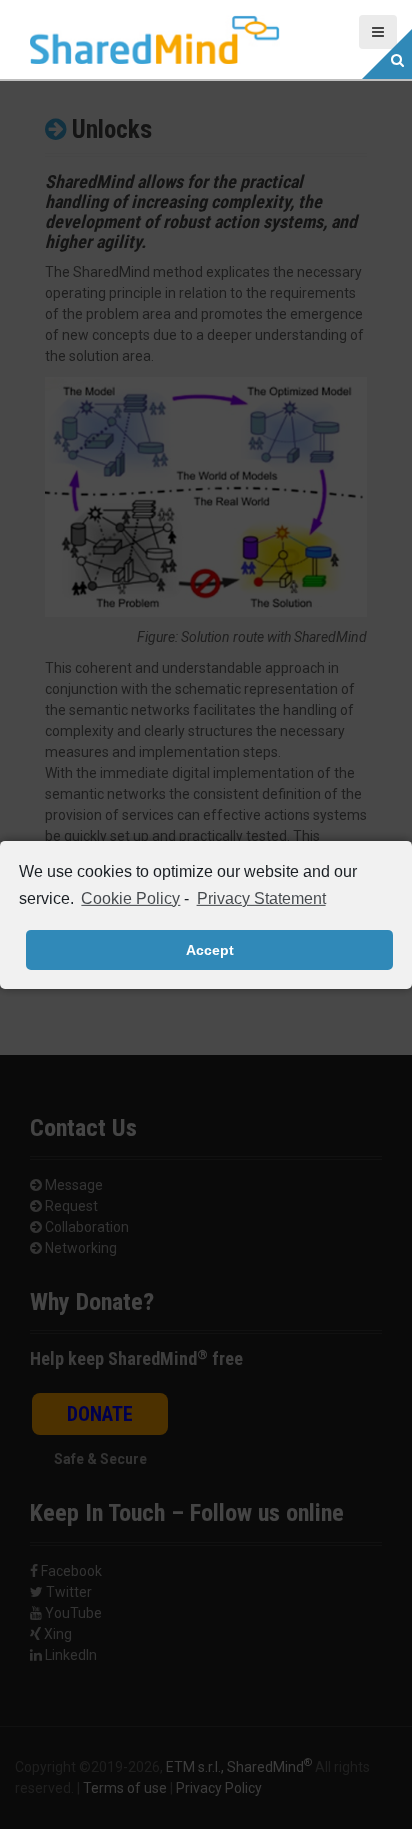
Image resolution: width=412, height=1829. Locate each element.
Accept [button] (210, 950)
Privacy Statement (261, 898)
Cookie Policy (130, 898)
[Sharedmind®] (155, 39)
